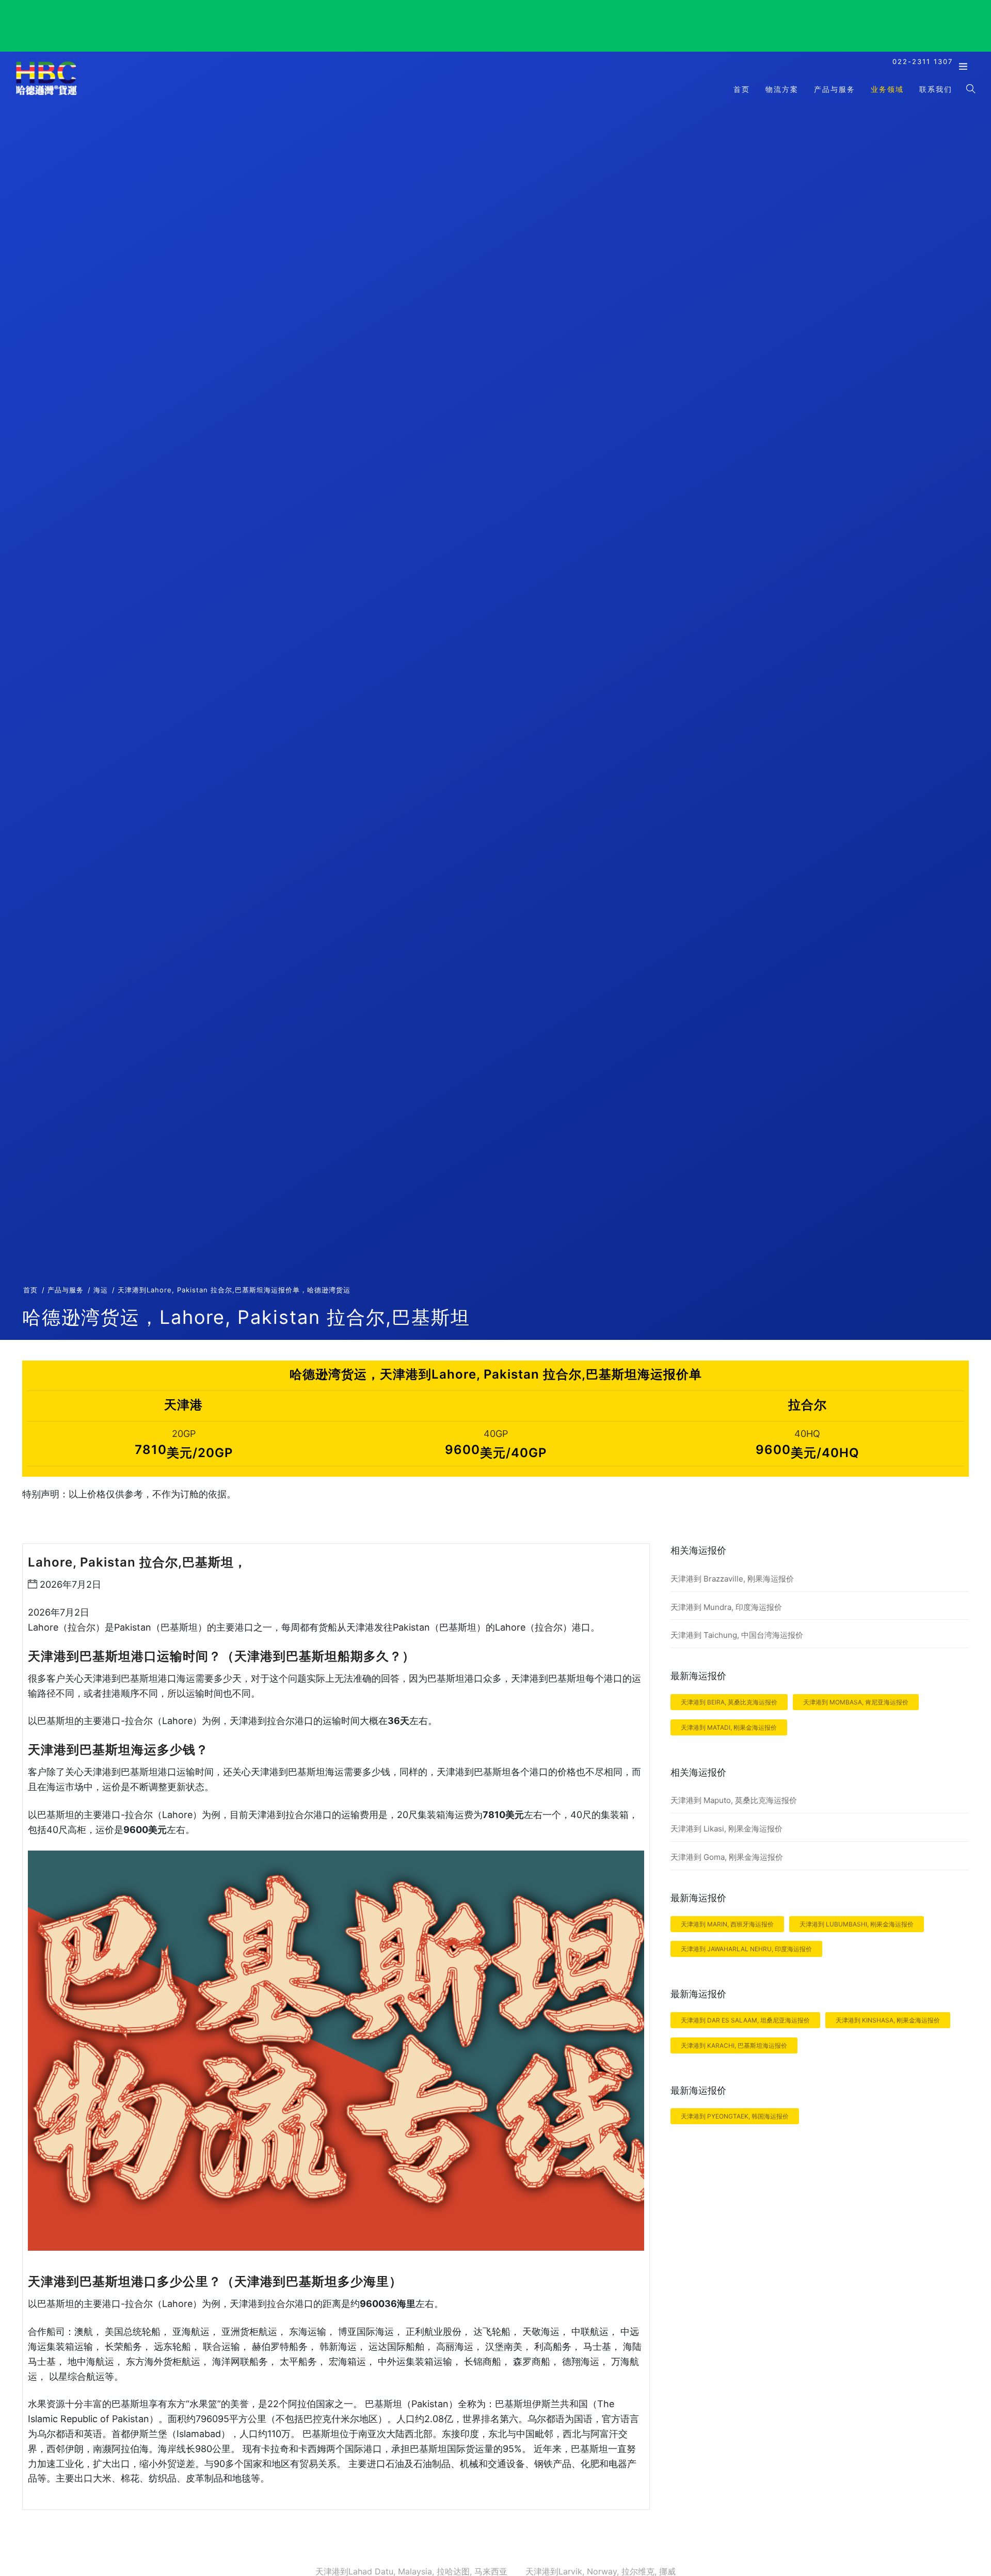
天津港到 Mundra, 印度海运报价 (726, 1607)
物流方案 (782, 89)
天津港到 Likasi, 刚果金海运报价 (726, 1829)
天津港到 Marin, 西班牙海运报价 (727, 1924)
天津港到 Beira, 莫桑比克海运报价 (729, 1702)
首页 (742, 89)
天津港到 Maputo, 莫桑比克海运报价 (734, 1800)
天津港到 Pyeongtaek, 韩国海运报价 (735, 2116)
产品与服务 (835, 89)
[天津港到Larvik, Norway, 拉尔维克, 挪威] (46, 94)
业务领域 (887, 89)
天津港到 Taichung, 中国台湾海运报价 (737, 1635)
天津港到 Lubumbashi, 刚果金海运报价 (857, 1924)
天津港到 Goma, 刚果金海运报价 (727, 1857)
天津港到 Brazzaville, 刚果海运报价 (732, 1579)
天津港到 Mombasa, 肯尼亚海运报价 (856, 1702)
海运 (101, 1290)
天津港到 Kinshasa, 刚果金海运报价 (888, 2020)
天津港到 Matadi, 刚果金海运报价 (729, 1727)
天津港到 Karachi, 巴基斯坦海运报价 (734, 2045)
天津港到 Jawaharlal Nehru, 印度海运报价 (746, 1949)
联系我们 (936, 89)
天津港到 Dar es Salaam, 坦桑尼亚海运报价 (745, 2020)
